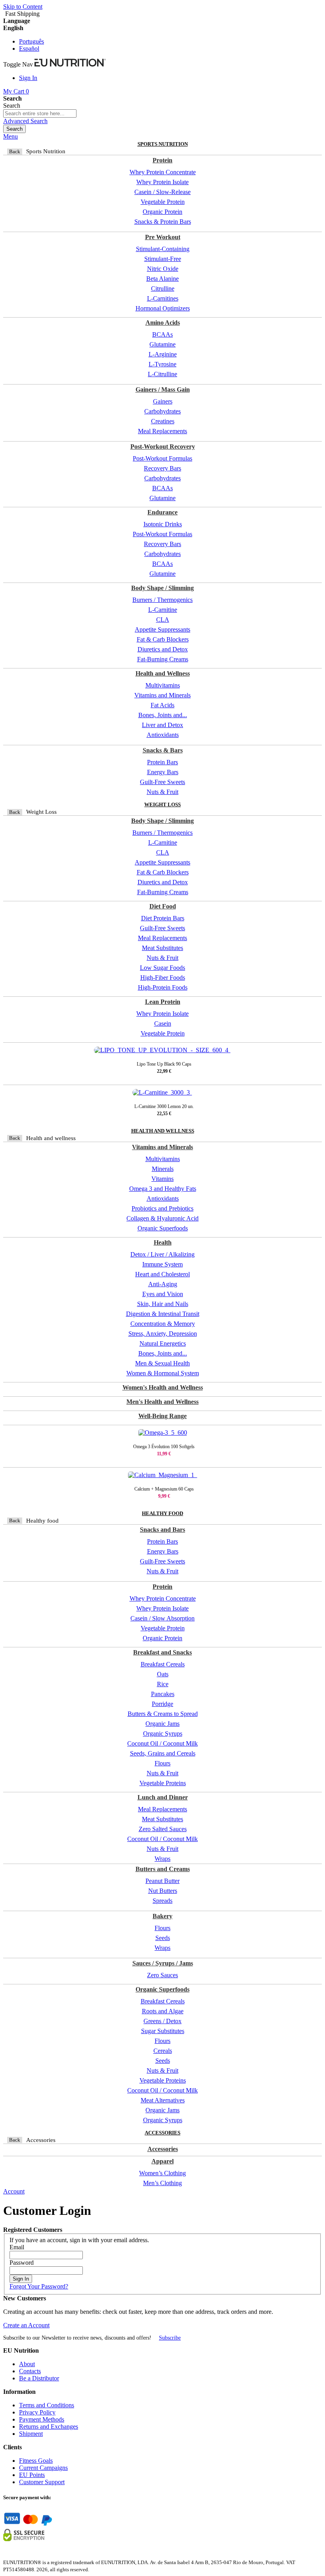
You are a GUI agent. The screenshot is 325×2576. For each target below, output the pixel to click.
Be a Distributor (39, 2378)
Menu (11, 136)
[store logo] (70, 64)
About (27, 2364)
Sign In (28, 78)
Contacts (30, 2371)
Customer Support (42, 2482)
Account (14, 2191)
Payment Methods (42, 2419)
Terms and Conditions (47, 2405)
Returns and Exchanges (49, 2427)
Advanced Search (25, 121)
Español (29, 49)
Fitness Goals (36, 2461)
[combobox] (40, 113)
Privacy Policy (37, 2412)
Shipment (31, 2434)
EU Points (32, 2475)
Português (32, 41)
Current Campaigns (43, 2468)
